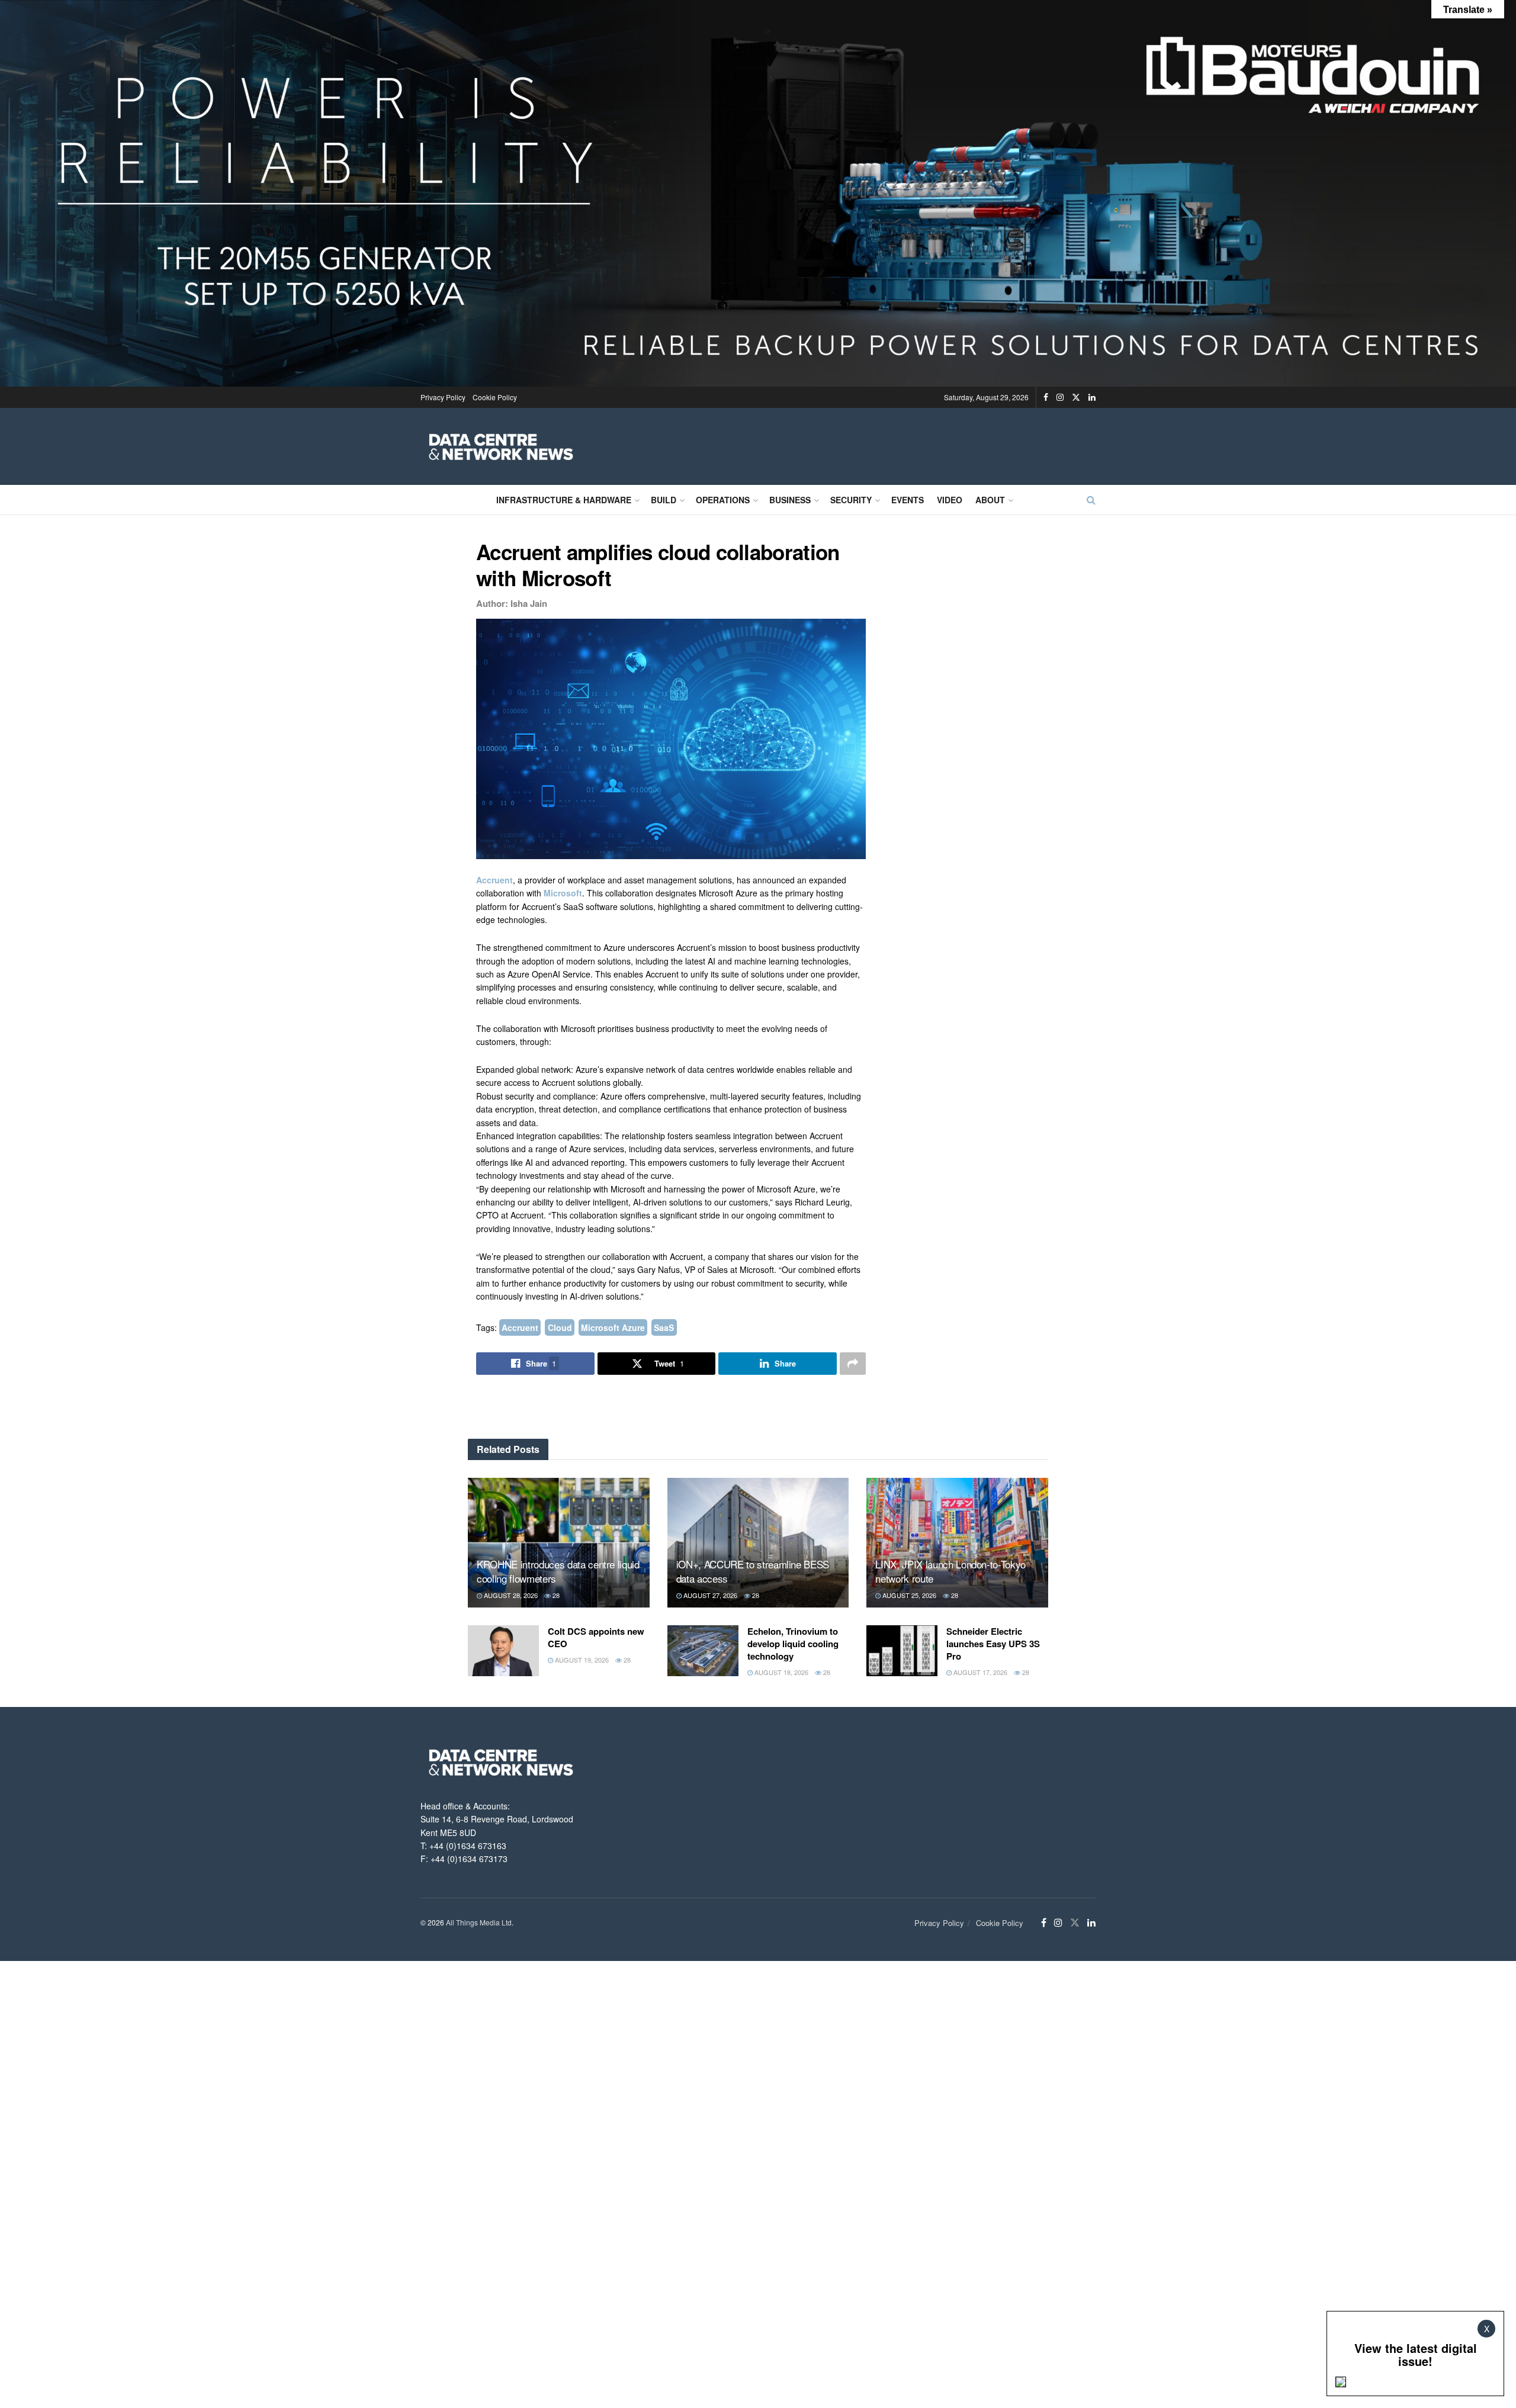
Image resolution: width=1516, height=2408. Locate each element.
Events (908, 500)
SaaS (664, 1327)
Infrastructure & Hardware (564, 500)
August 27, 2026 (709, 1595)
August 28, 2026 (510, 1595)
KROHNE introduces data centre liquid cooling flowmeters (558, 1571)
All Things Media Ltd (479, 1922)
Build (664, 500)
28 (555, 1595)
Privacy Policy (443, 397)
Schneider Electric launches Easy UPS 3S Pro (993, 1644)
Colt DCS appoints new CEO (596, 1637)
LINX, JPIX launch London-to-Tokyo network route (950, 1571)
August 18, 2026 (781, 1672)
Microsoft (563, 893)
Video (950, 500)
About (990, 500)
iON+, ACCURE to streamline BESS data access (753, 1571)
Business (790, 500)
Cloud (560, 1327)
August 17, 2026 (979, 1672)
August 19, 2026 (581, 1660)
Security (851, 500)
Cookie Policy (495, 397)
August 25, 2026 (908, 1595)
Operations (723, 500)
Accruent (494, 880)
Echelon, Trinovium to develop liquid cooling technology (793, 1644)
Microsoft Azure (613, 1327)
